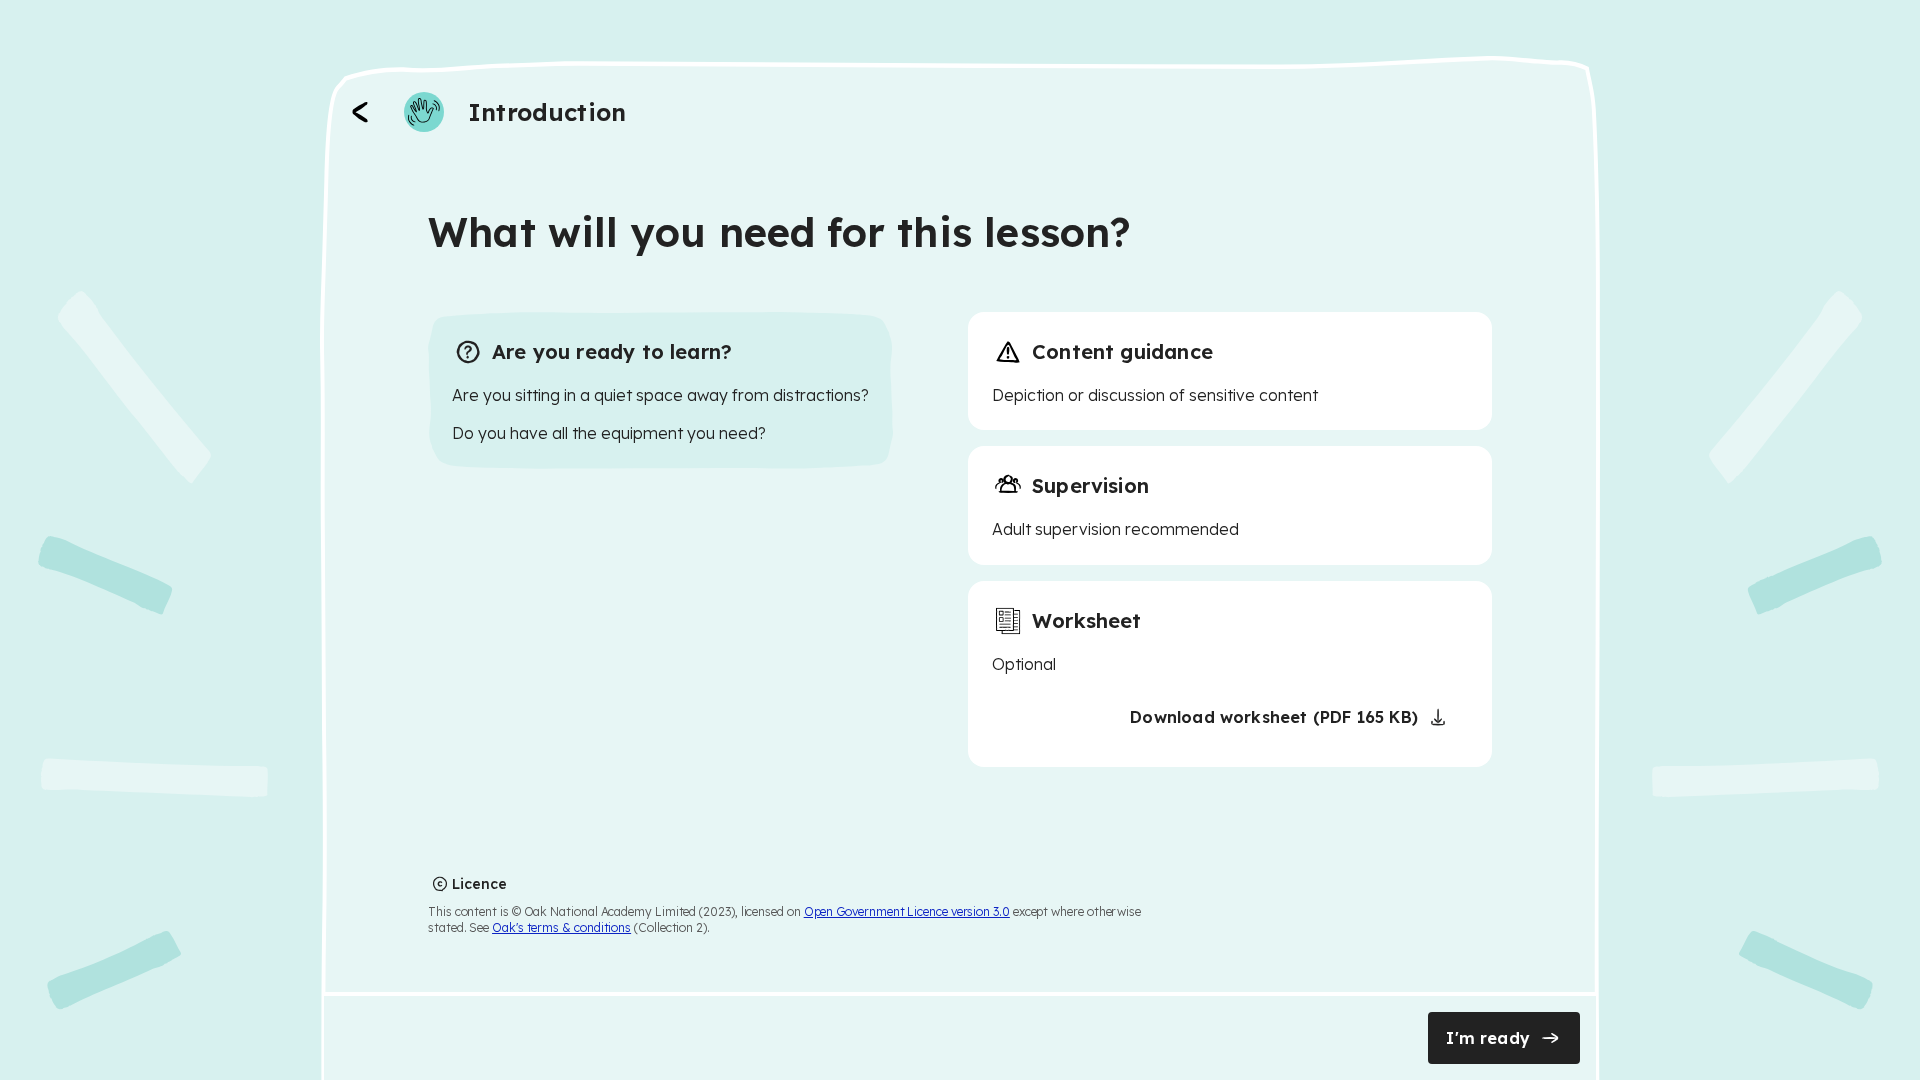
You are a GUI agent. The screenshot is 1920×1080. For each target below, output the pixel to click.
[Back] (360, 112)
